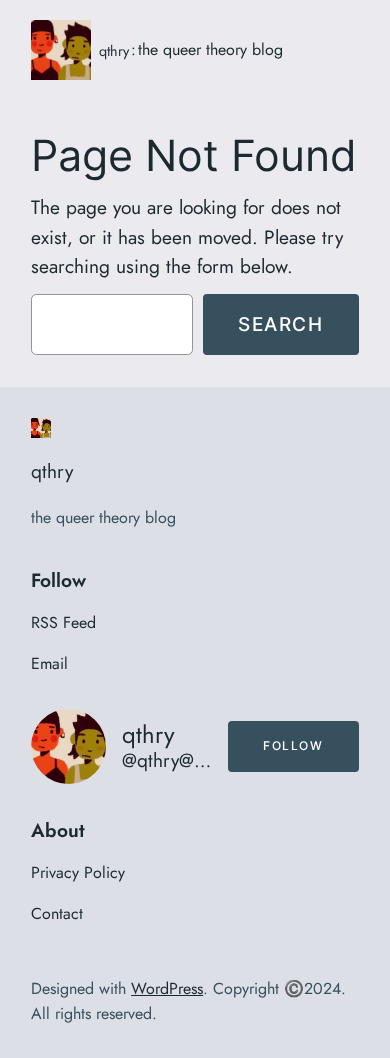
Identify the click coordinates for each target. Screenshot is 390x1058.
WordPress (167, 988)
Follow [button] (293, 745)
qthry (114, 51)
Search (281, 324)
